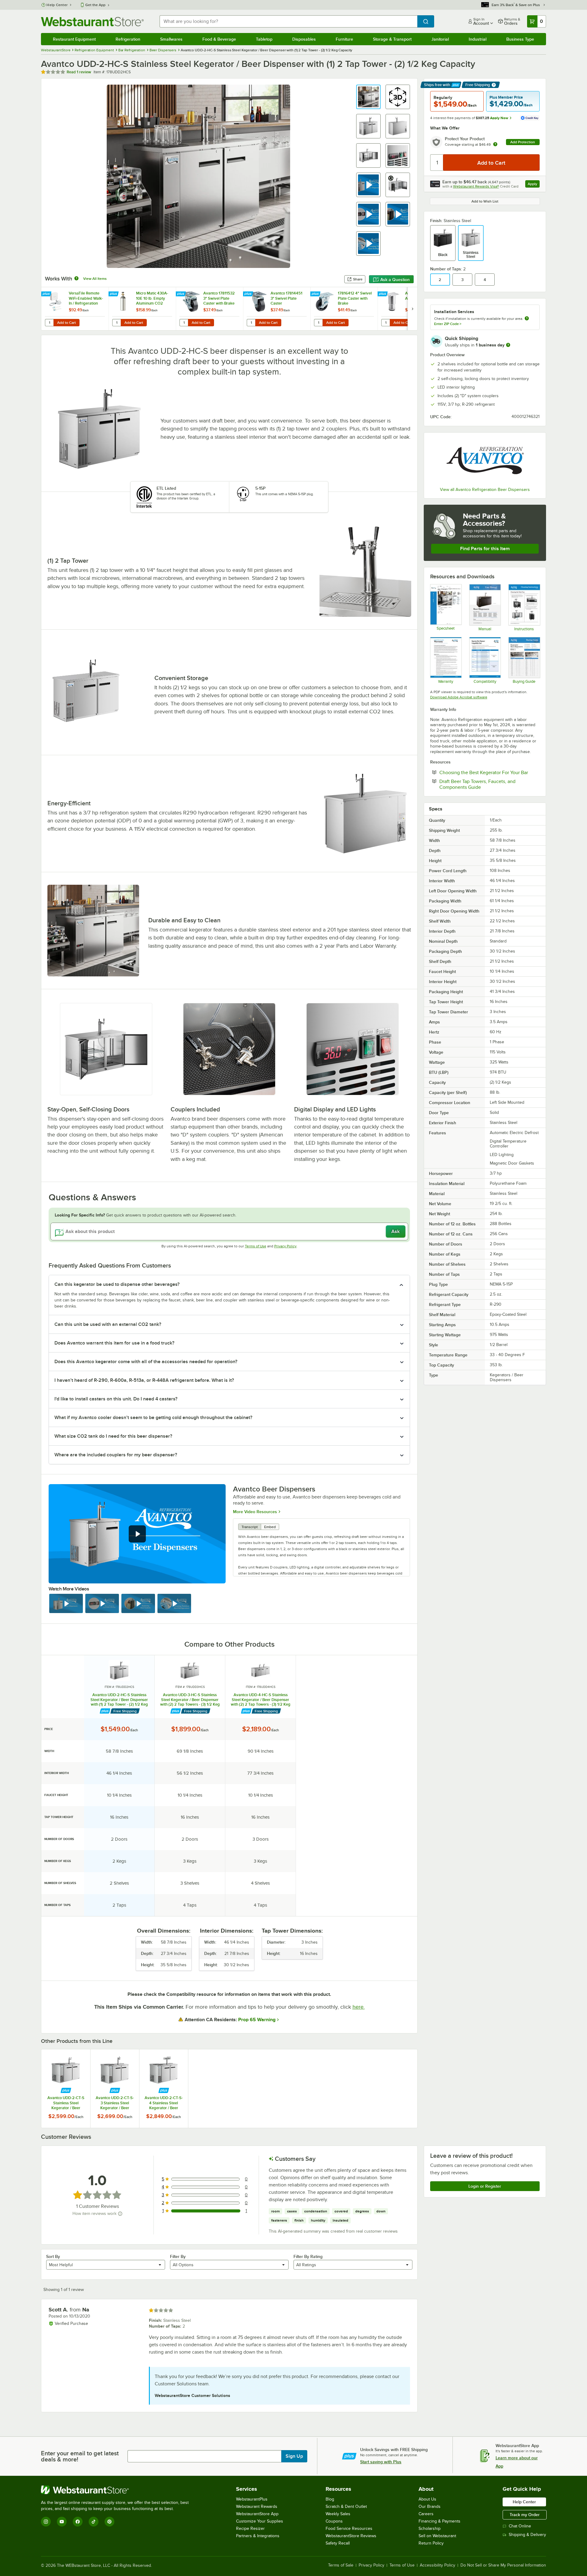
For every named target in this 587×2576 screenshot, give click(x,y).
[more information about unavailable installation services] (527, 319)
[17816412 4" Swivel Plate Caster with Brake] (344, 309)
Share (358, 279)
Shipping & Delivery (527, 2535)
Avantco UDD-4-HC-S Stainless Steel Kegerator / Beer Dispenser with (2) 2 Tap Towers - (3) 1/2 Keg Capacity (261, 1700)
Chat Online (520, 2526)
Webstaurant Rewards (257, 2506)
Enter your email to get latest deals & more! (80, 2456)
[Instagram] (46, 2522)
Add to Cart (66, 323)
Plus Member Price (506, 97)
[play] (137, 1534)
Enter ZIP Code (448, 324)
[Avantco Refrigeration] (485, 461)
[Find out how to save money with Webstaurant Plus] (47, 294)
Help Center (57, 5)
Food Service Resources (349, 2528)
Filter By (178, 2256)
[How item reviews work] (120, 2214)
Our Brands (430, 2506)
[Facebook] (78, 2522)
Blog (330, 2499)
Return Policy (431, 2543)
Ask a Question (395, 280)
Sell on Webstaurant (437, 2536)
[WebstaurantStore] (117, 2490)
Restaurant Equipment (74, 39)
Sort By (53, 2256)
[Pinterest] (109, 2522)
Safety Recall (338, 2543)
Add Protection (523, 142)
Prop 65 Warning (257, 2020)
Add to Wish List (485, 201)
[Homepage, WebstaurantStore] (92, 22)
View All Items (95, 279)
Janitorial (440, 39)
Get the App (95, 5)
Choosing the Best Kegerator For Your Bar (489, 772)
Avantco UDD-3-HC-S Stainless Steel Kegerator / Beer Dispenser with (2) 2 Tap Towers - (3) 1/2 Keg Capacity (190, 1700)
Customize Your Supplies (260, 2521)
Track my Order (525, 2515)
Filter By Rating (308, 2256)
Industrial (478, 39)
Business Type (520, 39)
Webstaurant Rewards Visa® (476, 186)
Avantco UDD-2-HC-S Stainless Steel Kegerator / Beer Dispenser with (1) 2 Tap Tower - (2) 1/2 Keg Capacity (119, 1700)
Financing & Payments (439, 2521)
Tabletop (264, 39)
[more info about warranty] (495, 145)
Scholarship (430, 2528)
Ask (395, 1231)
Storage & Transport (392, 39)
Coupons (334, 2521)
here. (359, 2007)
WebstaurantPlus (252, 2499)
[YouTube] (62, 2522)
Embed (270, 1527)
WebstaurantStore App (257, 2514)
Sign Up (294, 2456)
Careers (426, 2514)
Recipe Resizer (250, 2528)
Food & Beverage (219, 39)
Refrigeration (128, 39)
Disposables (304, 39)
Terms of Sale (341, 2565)
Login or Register (485, 2186)
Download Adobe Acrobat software (459, 697)
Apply (534, 185)
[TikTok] (94, 2522)
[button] (368, 97)
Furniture (344, 39)
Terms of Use (256, 1246)
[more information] (508, 345)
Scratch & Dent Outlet (346, 2506)
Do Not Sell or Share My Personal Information (503, 2565)
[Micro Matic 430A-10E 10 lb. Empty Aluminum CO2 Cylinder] (142, 309)
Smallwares (171, 39)
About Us (427, 2499)
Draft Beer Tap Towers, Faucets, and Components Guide (479, 784)
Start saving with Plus (381, 2462)
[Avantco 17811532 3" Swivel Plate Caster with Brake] (209, 309)
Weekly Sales (338, 2514)
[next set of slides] (412, 309)
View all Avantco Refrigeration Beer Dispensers (485, 490)
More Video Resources (255, 1511)
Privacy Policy (285, 1246)
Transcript (250, 1527)
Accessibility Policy (437, 2565)
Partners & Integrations (258, 2536)
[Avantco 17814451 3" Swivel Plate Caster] (277, 309)
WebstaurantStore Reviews (351, 2536)
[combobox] (288, 21)
